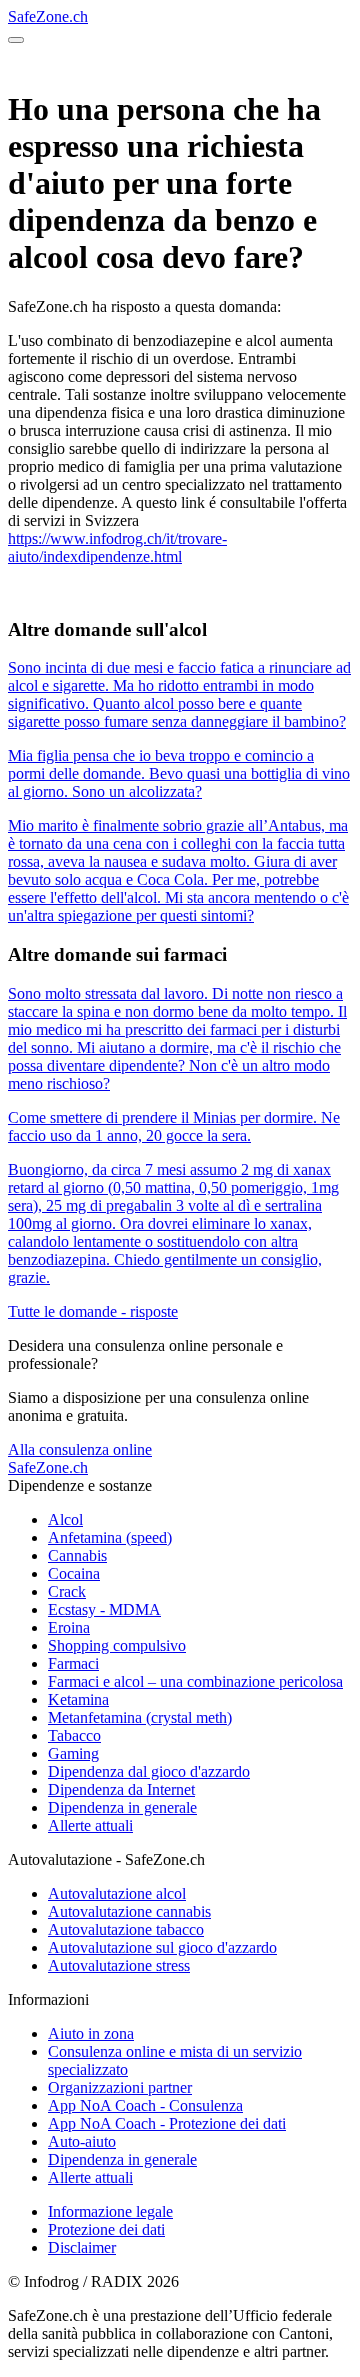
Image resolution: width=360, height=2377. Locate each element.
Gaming (73, 1753)
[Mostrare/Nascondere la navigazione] (16, 40)
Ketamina (78, 1699)
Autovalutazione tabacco (126, 1929)
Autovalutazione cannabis (129, 1911)
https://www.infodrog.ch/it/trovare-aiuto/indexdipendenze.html (117, 547)
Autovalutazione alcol (117, 1893)
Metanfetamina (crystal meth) (140, 1717)
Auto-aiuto (82, 2141)
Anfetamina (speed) (110, 1537)
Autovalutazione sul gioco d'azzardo (162, 1947)
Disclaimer (82, 2247)
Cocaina (74, 1573)
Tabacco (74, 1735)
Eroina (69, 1627)
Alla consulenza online (80, 1449)
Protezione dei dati (106, 2229)
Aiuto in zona (91, 2033)
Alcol (65, 1519)
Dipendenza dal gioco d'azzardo (149, 1771)
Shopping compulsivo (117, 1645)
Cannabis (77, 1555)
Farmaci (73, 1663)
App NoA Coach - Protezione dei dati (167, 2123)
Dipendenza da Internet (121, 1789)
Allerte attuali (90, 1825)
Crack (67, 1591)
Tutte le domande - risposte (93, 1311)
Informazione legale (110, 2211)
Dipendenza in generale (122, 1807)
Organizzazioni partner (120, 2087)
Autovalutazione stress (119, 1965)
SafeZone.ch (48, 16)
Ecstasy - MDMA (104, 1609)
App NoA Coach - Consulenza (145, 2105)
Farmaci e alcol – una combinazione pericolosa (195, 1681)
